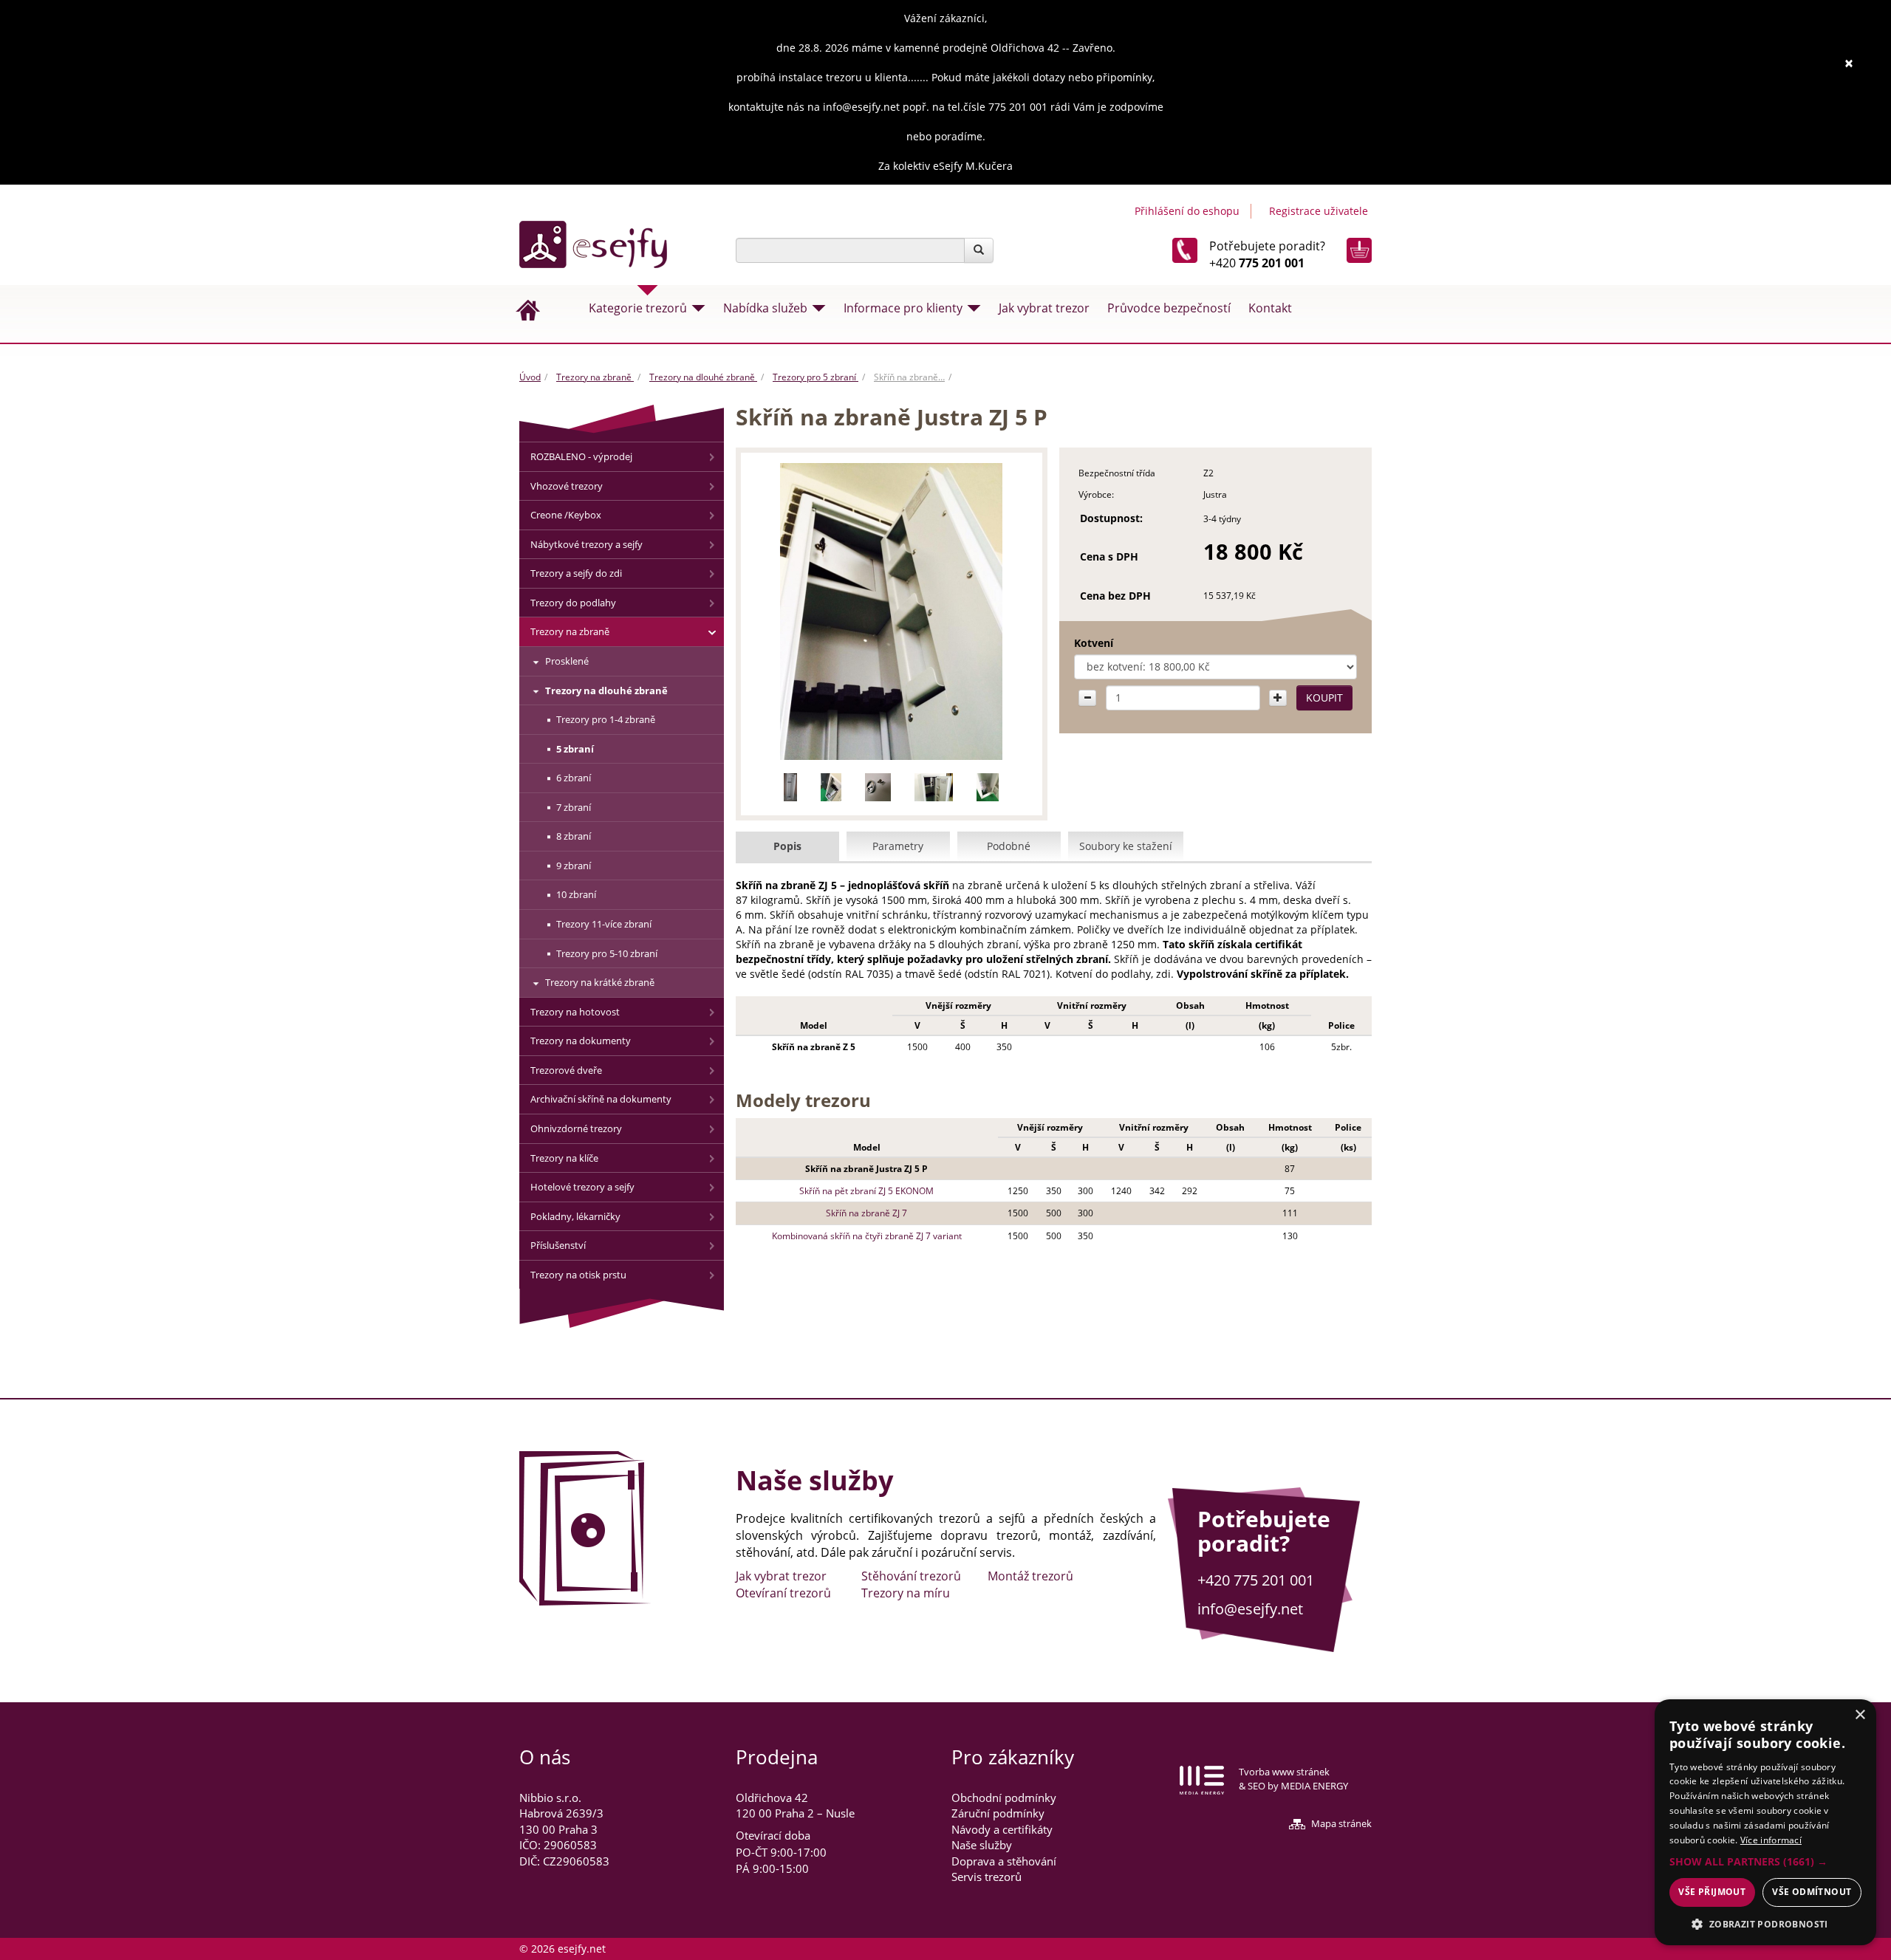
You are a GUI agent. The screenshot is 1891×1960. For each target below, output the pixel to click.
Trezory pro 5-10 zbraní (607, 953)
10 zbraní (576, 894)
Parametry (898, 846)
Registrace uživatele (1319, 211)
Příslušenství (558, 1245)
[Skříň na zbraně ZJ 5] (790, 787)
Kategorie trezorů (638, 308)
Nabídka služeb (765, 308)
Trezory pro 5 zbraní (815, 377)
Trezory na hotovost (575, 1012)
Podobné (1009, 846)
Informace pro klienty (903, 308)
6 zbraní (574, 778)
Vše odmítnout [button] (1812, 1892)
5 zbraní (575, 749)
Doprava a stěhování (1004, 1861)
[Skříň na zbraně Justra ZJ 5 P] (892, 611)
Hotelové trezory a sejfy (582, 1187)
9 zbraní (574, 866)
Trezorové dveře (566, 1070)
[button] (1765, 1862)
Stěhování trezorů (911, 1576)
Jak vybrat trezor (1044, 308)
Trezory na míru (906, 1593)
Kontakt (1270, 308)
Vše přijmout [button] (1712, 1892)
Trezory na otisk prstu (578, 1275)
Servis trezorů (986, 1877)
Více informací (1771, 1840)
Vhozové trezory (567, 486)
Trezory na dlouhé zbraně (703, 377)
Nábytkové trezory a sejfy (587, 544)
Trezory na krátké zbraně (600, 982)
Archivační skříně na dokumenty (601, 1099)
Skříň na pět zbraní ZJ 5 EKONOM (866, 1191)
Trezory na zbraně (595, 377)
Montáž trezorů (1030, 1576)
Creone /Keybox (566, 515)
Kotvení (1094, 643)
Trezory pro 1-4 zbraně (606, 719)
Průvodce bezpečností (1169, 308)
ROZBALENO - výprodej (581, 456)
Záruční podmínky (998, 1813)
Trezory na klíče (564, 1158)
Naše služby (982, 1845)
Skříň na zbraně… (909, 377)
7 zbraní (574, 807)
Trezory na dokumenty (581, 1041)
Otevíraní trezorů (783, 1593)
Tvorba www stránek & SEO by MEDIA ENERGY (1293, 1779)
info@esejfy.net (1250, 1609)
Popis (787, 846)
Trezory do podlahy (573, 603)
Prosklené (567, 661)
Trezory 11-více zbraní (604, 924)
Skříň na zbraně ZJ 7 (866, 1213)
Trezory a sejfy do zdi (576, 573)
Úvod (530, 377)
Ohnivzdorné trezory (576, 1128)
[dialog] (1765, 1822)
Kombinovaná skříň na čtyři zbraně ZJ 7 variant (867, 1236)
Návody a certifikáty (1002, 1829)
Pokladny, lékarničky (575, 1216)
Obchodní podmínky (1004, 1798)
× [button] (1860, 1715)
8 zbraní (574, 836)
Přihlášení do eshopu (1187, 211)
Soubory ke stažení (1126, 846)
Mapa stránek (1341, 1823)
